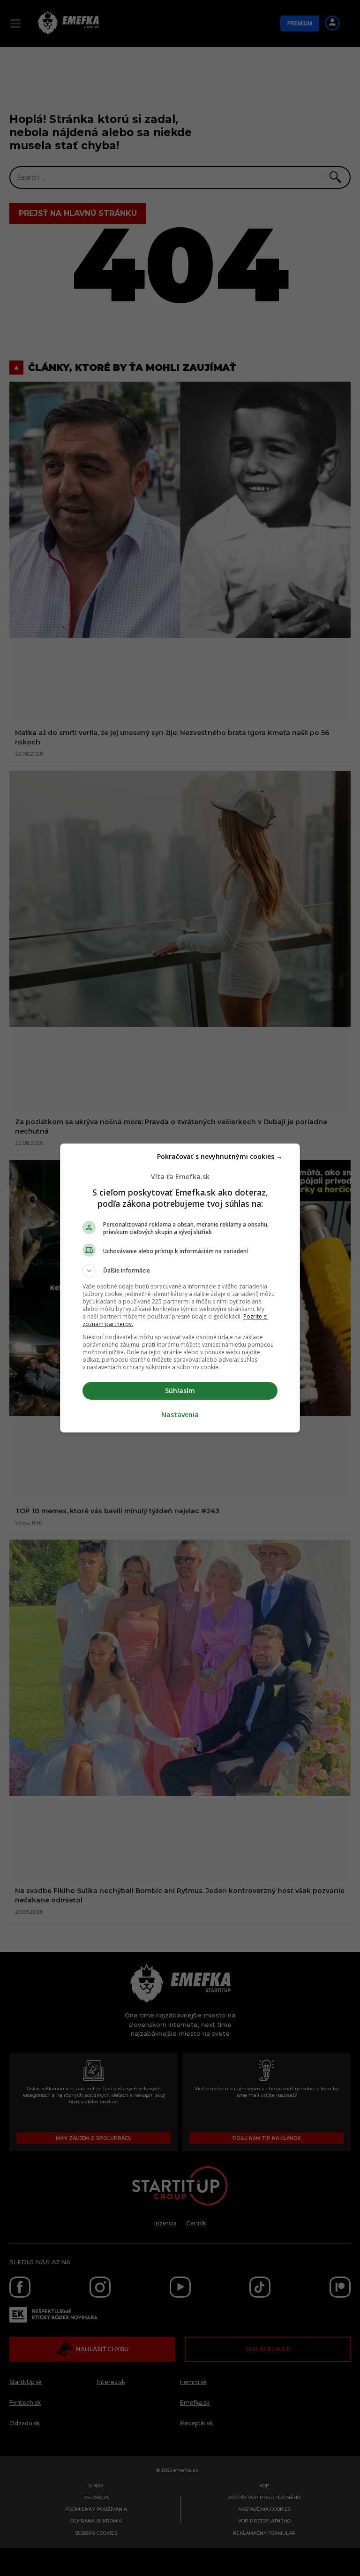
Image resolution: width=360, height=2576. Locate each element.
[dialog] (180, 1288)
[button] (180, 1271)
